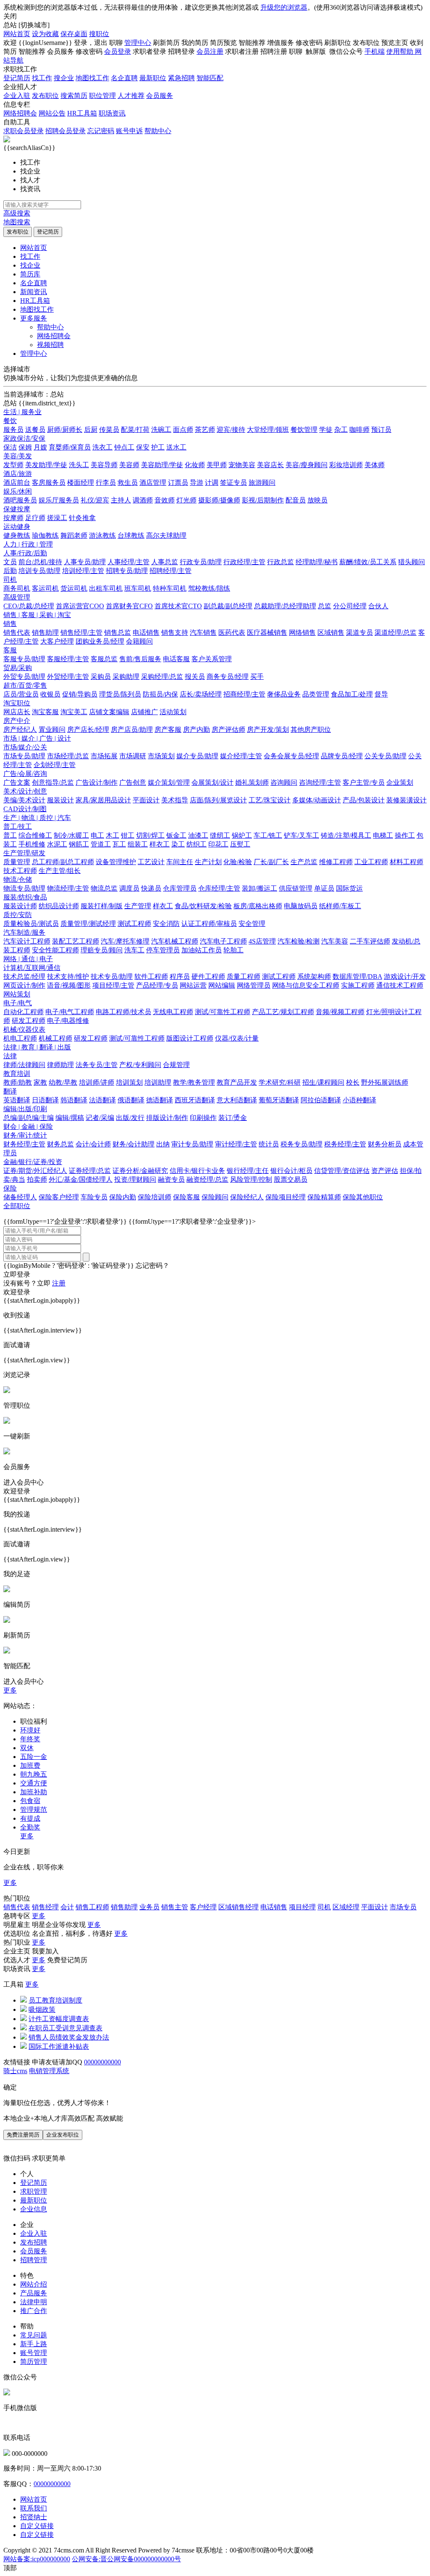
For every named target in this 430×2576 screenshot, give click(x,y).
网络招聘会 (20, 113)
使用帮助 (401, 51)
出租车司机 (106, 588)
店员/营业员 (21, 694)
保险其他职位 (363, 1197)
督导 (381, 694)
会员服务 (160, 96)
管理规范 (34, 1810)
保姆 (25, 447)
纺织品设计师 (59, 906)
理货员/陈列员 (120, 694)
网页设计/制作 (24, 985)
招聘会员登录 (66, 131)
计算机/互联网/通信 (32, 968)
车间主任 (180, 862)
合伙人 (378, 606)
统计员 (269, 1144)
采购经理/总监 (162, 677)
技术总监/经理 (24, 977)
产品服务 (34, 2293)
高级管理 (17, 597)
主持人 (121, 500)
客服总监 (104, 659)
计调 (212, 482)
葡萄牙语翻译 (279, 1100)
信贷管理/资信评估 (342, 1171)
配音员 (296, 500)
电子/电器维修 (68, 1021)
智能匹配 (210, 78)
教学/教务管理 (194, 1082)
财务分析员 (385, 1144)
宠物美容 (242, 465)
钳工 (128, 835)
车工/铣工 (268, 835)
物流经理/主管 (68, 888)
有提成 (30, 1818)
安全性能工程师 (55, 950)
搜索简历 (74, 96)
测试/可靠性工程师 (223, 1012)
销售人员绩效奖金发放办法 (69, 2037)
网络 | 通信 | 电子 (28, 959)
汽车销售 (203, 632)
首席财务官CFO (129, 606)
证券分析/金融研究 (140, 1171)
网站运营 (193, 985)
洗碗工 (161, 430)
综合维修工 (35, 835)
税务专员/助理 (302, 1144)
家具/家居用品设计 (103, 800)
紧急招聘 (181, 78)
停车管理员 (163, 950)
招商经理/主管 (244, 694)
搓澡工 (57, 518)
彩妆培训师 (346, 465)
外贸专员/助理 (24, 677)
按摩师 (13, 518)
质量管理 (17, 862)
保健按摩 (17, 509)
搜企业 (64, 78)
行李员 (106, 482)
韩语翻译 (74, 1100)
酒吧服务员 (20, 500)
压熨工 (240, 844)
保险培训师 (155, 1197)
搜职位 (99, 34)
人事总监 (165, 562)
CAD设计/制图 (25, 809)
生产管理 (138, 906)
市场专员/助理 (24, 756)
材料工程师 (406, 862)
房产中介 (17, 721)
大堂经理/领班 (268, 430)
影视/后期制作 (263, 500)
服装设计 (60, 800)
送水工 (176, 447)
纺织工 (197, 844)
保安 (143, 447)
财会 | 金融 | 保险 (28, 1126)
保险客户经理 (59, 1197)
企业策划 (400, 782)
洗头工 (79, 465)
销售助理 (45, 632)
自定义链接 (37, 2526)
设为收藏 (45, 34)
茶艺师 (205, 430)
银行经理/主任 (248, 1171)
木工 (113, 835)
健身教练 (17, 535)
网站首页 (17, 34)
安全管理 (252, 924)
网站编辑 (222, 985)
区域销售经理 (239, 1907)
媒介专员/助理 (197, 756)
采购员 (101, 677)
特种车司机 (170, 588)
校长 (353, 1082)
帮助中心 (158, 131)
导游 (197, 482)
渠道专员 (359, 632)
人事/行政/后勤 (25, 553)
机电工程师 (20, 1038)
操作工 (405, 835)
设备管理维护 (116, 862)
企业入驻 (17, 96)
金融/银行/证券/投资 (33, 1162)
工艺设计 (151, 862)
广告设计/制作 (97, 782)
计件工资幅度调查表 (59, 2019)
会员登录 (118, 51)
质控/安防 (18, 915)
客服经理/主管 (68, 659)
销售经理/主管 (81, 632)
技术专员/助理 (112, 977)
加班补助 (34, 1792)
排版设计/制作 (167, 1118)
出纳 (163, 1144)
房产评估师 (228, 729)
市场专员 (403, 1907)
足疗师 (35, 518)
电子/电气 (18, 1003)
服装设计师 (20, 906)
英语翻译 (17, 1100)
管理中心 (138, 43)
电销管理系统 (49, 2071)
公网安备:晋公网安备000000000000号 (126, 2559)
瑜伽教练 (45, 535)
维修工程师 (336, 862)
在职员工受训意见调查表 (66, 2028)
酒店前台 (17, 482)
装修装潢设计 (406, 800)
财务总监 (60, 1144)
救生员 (128, 482)
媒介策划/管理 (169, 782)
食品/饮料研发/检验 (203, 906)
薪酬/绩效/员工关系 (368, 562)
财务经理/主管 (24, 1144)
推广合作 (34, 2311)
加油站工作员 (202, 950)
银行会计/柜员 (291, 1171)
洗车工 (134, 950)
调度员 (129, 888)
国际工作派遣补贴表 (59, 2046)
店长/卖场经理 (201, 694)
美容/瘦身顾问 (307, 465)
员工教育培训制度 (55, 2000)
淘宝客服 (45, 712)
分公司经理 (350, 606)
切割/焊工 (150, 835)
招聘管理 (34, 2260)
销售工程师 (92, 1907)
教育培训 (17, 1074)
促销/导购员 (80, 694)
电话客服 (176, 659)
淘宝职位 (17, 703)
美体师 (375, 465)
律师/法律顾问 (24, 1065)
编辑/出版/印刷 (25, 1109)
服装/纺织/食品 (25, 897)
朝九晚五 (34, 1774)
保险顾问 (215, 1197)
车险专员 (94, 1197)
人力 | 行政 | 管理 (28, 544)
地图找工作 (92, 78)
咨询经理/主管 (320, 782)
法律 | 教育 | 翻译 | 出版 (37, 1047)
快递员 (151, 888)
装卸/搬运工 (260, 888)
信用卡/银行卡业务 (197, 1171)
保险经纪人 (247, 1197)
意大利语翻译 (237, 1100)
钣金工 (176, 835)
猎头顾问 (412, 562)
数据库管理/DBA (357, 977)
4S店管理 (262, 941)
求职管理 (34, 2191)
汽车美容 (335, 941)
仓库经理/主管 (219, 888)
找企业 (30, 265)
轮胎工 (233, 950)
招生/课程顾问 (323, 1082)
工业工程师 (371, 862)
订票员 (178, 482)
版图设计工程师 (190, 1038)
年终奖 (30, 1739)
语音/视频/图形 (69, 985)
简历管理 (34, 2362)
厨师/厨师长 (65, 430)
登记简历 (17, 78)
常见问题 (34, 2335)
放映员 (317, 500)
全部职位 (17, 1206)
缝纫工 (220, 835)
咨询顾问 (284, 782)
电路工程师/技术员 (123, 1012)
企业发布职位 (63, 2135)
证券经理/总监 (90, 1171)
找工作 (42, 78)
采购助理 (126, 677)
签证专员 (233, 482)
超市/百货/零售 (25, 685)
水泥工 (57, 844)
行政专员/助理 (201, 562)
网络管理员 (254, 985)
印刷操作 (203, 1118)
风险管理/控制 (251, 1179)
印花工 (218, 844)
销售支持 (175, 632)
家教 (40, 1082)
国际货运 (349, 888)
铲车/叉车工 (302, 835)
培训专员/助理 (39, 571)
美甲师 (217, 465)
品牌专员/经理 (342, 756)
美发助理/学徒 (46, 465)
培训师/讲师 (97, 1082)
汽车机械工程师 (175, 941)
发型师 (13, 465)
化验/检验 (238, 862)
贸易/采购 (18, 668)
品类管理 (316, 694)
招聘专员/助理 (127, 571)
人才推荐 (131, 96)
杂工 (341, 430)
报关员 (195, 677)
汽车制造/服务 (24, 932)
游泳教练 (102, 535)
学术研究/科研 (280, 1082)
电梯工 (383, 835)
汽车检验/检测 (299, 941)
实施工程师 (358, 985)
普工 (10, 835)
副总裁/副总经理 (228, 606)
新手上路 (34, 2344)
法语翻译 (102, 1100)
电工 (97, 835)
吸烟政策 (42, 2010)
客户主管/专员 (364, 782)
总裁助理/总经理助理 (285, 606)
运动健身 (17, 527)
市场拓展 (104, 756)
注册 (59, 1283)
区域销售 (331, 632)
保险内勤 (123, 1197)
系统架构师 (314, 977)
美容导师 (104, 465)
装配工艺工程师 (76, 941)
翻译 (10, 1091)
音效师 (165, 500)
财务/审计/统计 (25, 1135)
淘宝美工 (74, 712)
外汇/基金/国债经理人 (81, 1179)
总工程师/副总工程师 (63, 862)
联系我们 (34, 2508)
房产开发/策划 (268, 729)
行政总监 (281, 562)
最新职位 (153, 78)
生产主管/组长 (60, 871)
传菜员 (109, 430)
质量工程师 (244, 977)
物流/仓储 (18, 879)
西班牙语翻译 (195, 1100)
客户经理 (203, 1907)
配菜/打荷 (135, 430)
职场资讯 (112, 113)
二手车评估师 (370, 941)
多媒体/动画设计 (317, 800)
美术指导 (175, 800)
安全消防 (166, 924)
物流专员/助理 (24, 888)
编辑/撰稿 (70, 1118)
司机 (10, 580)
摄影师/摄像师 (219, 500)
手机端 (375, 51)
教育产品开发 (237, 1082)
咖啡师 (359, 430)
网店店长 (17, 712)
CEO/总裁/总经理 (29, 606)
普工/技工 (18, 827)
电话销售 (146, 632)
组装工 (138, 844)
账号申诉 (129, 131)
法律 (10, 1056)
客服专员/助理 (24, 659)
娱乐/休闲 (18, 491)
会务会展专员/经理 (291, 756)
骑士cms (15, 2071)
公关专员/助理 (385, 756)
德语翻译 (160, 1100)
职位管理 (102, 96)
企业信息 (34, 2209)
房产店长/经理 (88, 729)
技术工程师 (20, 871)
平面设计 (146, 800)
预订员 (381, 430)
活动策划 (173, 712)
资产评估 (385, 1171)
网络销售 (302, 632)
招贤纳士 (34, 2517)
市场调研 (133, 756)
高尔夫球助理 (166, 535)
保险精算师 (324, 1197)
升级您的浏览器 (284, 7)
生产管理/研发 (24, 853)
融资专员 (171, 1179)
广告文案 (17, 782)
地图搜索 (17, 222)
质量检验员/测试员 (31, 924)
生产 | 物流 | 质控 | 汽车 (37, 818)
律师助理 (60, 1065)
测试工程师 (134, 924)
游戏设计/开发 (405, 977)
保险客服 (186, 1197)
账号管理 (34, 2353)
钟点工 (124, 447)
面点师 (183, 430)
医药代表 (232, 632)
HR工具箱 (82, 113)
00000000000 (102, 2062)
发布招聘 (34, 2242)
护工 (158, 447)
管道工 (101, 844)
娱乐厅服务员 (59, 500)
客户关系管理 (212, 659)
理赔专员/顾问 (102, 950)
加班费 (30, 1765)
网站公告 (52, 113)
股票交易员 (291, 1179)
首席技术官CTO (178, 606)
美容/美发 (18, 456)
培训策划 (129, 1082)
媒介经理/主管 (241, 756)
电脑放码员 (301, 906)
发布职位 (45, 96)
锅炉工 (242, 835)
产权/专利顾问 (140, 1065)
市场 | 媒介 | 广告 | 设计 (37, 738)
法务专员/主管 (97, 1065)
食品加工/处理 (352, 694)
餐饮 (10, 421)
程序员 (180, 977)
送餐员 (35, 430)
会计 (67, 1907)
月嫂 (40, 447)
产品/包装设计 (364, 800)
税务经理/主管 (345, 1144)
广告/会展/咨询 (25, 774)
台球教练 (131, 535)
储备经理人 (20, 1197)
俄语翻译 (131, 1100)
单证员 (324, 888)
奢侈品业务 (284, 694)
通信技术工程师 (400, 985)
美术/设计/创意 (25, 791)
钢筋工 (79, 844)
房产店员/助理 (132, 729)
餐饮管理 (304, 430)
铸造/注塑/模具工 (346, 835)
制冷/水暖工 (71, 835)
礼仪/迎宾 (95, 500)
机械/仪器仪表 (24, 1029)
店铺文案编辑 (109, 712)
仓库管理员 (180, 888)
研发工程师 (29, 1021)
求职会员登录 (24, 131)
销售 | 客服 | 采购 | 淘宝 (37, 615)
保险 (10, 1188)
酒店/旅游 (18, 474)
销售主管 (175, 1907)
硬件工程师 (208, 977)
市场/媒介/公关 (25, 747)
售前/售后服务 (140, 659)
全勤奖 (30, 1827)
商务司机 (17, 588)
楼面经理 (81, 482)
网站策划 (17, 994)
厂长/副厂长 (271, 862)
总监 (325, 606)
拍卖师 (37, 1179)
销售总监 (118, 632)
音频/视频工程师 (340, 1012)
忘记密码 (101, 131)
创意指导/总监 (53, 782)
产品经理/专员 (157, 985)
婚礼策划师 (252, 782)
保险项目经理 (286, 1197)
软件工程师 (151, 977)
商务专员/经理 (228, 677)
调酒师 (143, 500)
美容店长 (270, 465)
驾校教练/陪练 (209, 588)
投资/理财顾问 (135, 1179)
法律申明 (34, 2302)
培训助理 (158, 1082)
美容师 (129, 465)
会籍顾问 (139, 641)
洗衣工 (102, 447)
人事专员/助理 (85, 562)
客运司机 (45, 588)
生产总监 (304, 862)
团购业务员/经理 (100, 641)
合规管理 (176, 1065)
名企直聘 (124, 78)
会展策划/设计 (212, 782)
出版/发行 (130, 1118)
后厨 (91, 430)
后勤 (10, 571)
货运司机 (74, 588)
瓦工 (119, 844)
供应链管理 (296, 888)
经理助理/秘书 (317, 562)
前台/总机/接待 (40, 562)
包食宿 (30, 1801)
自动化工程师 (24, 1012)
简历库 (30, 274)
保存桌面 (74, 34)
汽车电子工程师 (223, 941)
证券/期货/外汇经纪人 (35, 1171)
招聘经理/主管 (170, 571)
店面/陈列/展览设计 (218, 800)
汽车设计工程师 (27, 941)
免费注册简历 (23, 2135)
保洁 (10, 447)
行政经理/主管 (244, 562)
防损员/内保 (160, 694)
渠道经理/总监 (396, 632)
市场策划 (161, 756)
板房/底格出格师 (258, 906)
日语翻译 (45, 1100)
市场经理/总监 (68, 756)
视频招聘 (50, 345)
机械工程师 (55, 1038)
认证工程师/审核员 (209, 924)
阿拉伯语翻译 (321, 1100)
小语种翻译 (359, 1100)
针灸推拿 (82, 518)
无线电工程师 (173, 1012)
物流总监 (104, 888)
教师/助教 (18, 1082)
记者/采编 (100, 1118)
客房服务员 (49, 482)
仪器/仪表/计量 (237, 1038)
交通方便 (34, 1783)
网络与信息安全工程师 (306, 985)
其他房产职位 (311, 729)
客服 (10, 650)
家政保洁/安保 (24, 438)
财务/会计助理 (134, 1144)
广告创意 (133, 782)
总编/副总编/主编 (29, 1118)
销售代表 (17, 632)
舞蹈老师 (74, 535)
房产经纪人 (20, 729)
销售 (10, 624)
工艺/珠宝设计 (270, 800)
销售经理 (45, 1907)
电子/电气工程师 (70, 1012)
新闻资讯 (34, 292)
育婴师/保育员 (70, 447)
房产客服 (168, 729)
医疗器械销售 (267, 632)
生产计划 (208, 862)
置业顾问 (52, 729)
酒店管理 (153, 482)
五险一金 (34, 1757)
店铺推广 (144, 712)
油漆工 (198, 835)
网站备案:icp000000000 (37, 2559)
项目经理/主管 (113, 985)
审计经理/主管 (236, 1144)
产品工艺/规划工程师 (283, 1012)
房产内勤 (197, 729)
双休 (27, 1748)
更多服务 (34, 318)
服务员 (13, 430)
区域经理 (346, 1907)
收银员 (50, 694)
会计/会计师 (93, 1144)
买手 (257, 677)
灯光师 (186, 500)
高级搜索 (17, 213)
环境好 (30, 1730)
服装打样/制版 (102, 906)
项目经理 (302, 1907)
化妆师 (195, 465)
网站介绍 (34, 2284)
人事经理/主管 (128, 562)
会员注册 (210, 51)
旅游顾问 (262, 482)
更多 (10, 1690)
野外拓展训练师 (385, 1082)
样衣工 (160, 844)
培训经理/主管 (83, 571)
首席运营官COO (80, 606)
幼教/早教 (63, 1082)
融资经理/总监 (207, 1179)
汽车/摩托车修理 (125, 941)
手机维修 (32, 844)
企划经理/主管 (55, 765)
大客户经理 (57, 641)
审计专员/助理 (192, 1144)
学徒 (326, 430)
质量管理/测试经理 (88, 924)
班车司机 (138, 588)
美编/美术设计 (24, 800)
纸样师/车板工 (340, 906)
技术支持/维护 (68, 977)
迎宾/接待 (231, 430)
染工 (178, 844)
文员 (10, 562)
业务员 (149, 1907)
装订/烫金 (233, 1118)
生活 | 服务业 (22, 412)
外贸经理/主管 (68, 677)
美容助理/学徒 (162, 465)
